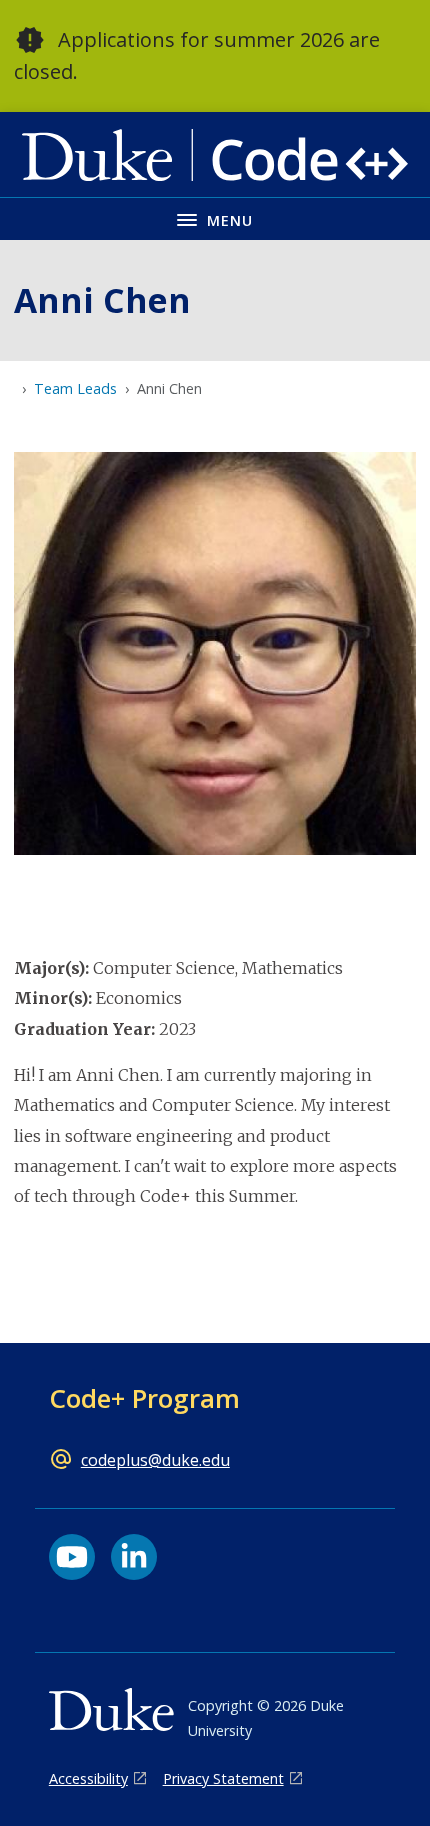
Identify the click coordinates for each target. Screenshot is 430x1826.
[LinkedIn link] (134, 1557)
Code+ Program (144, 1398)
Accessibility (88, 1778)
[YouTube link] (72, 1557)
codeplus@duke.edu (155, 1460)
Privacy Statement (223, 1778)
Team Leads (75, 388)
